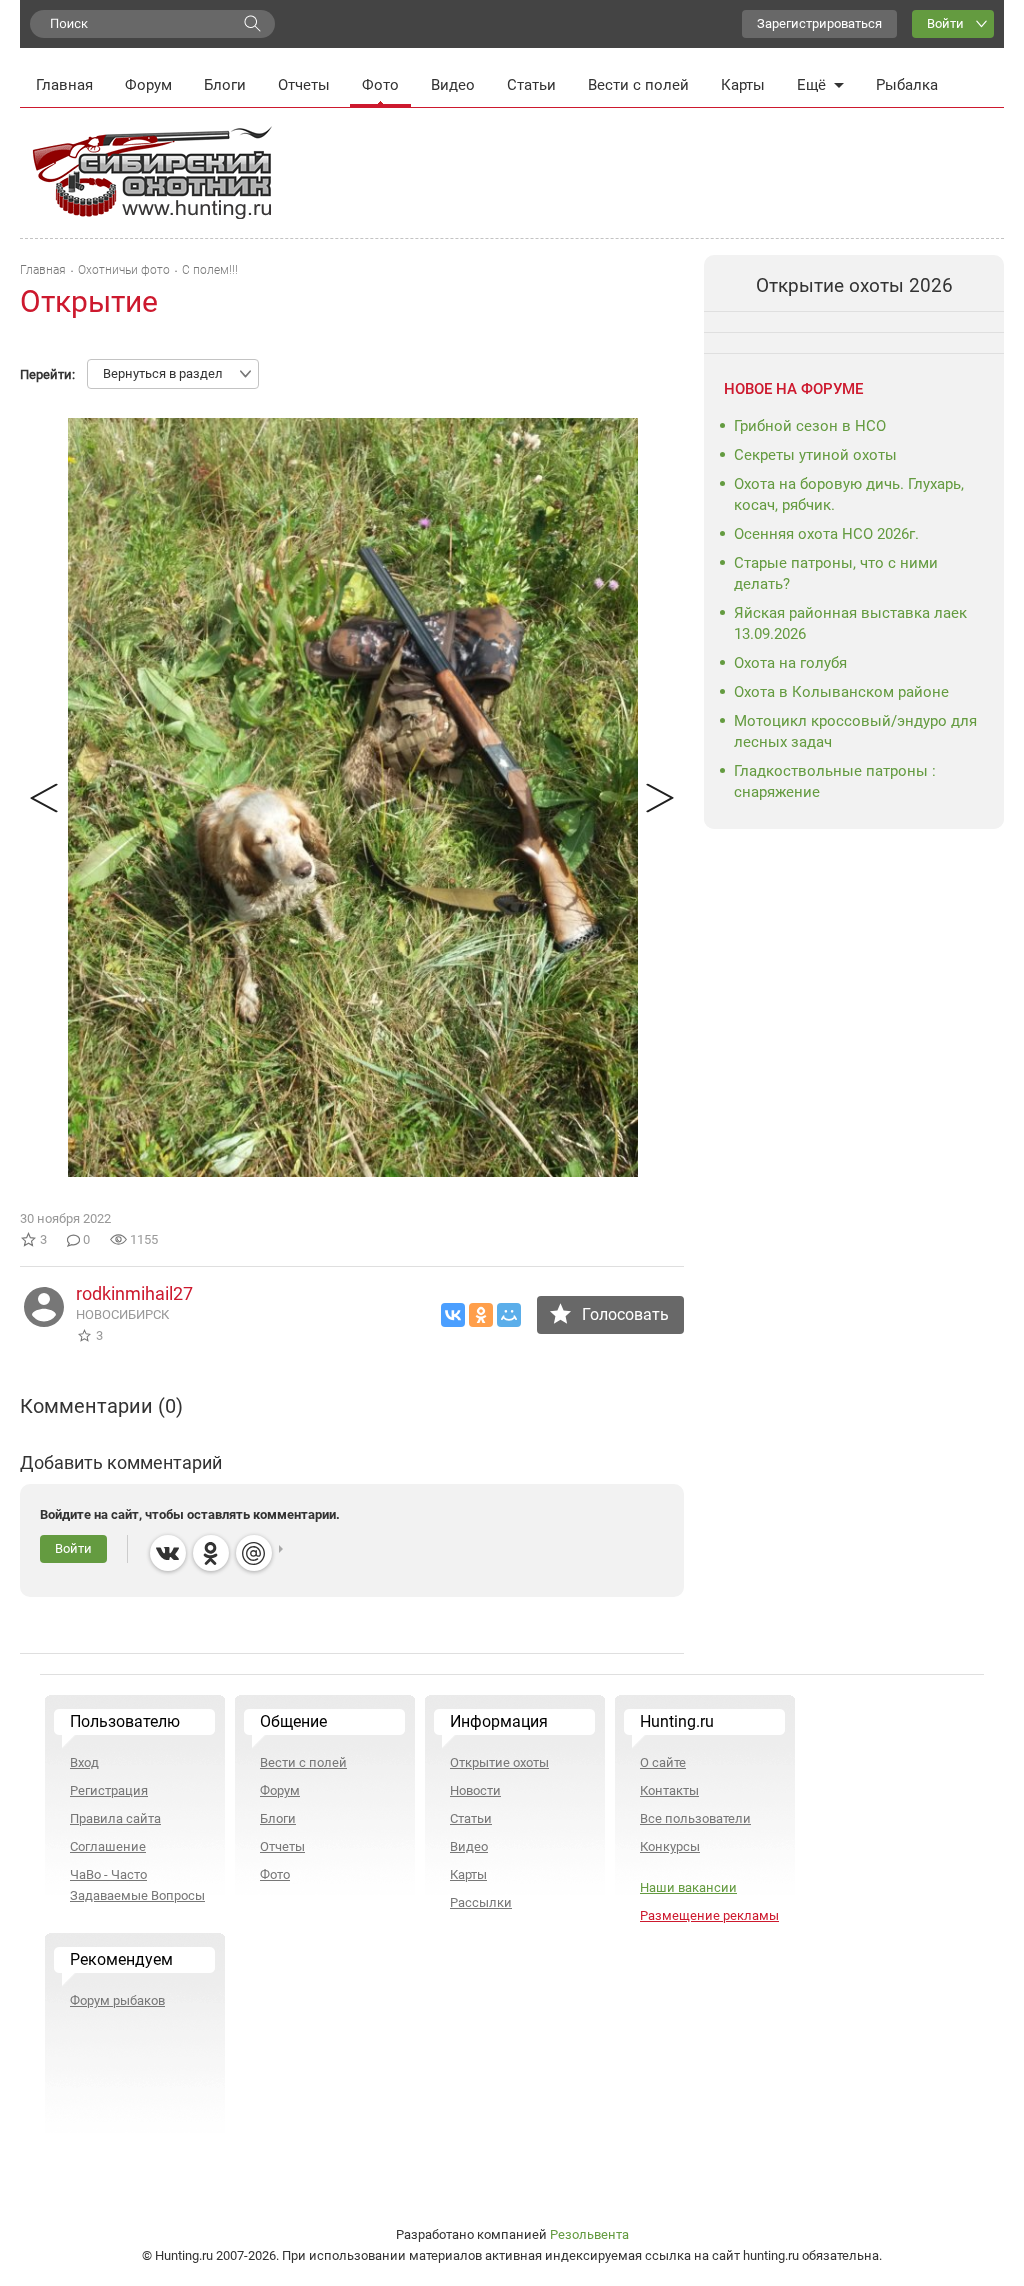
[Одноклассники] (481, 1315)
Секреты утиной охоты (815, 455)
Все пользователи (695, 1818)
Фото (380, 85)
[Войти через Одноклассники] (211, 1553)
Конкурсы (670, 1846)
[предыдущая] (43, 797)
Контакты (669, 1790)
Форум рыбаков (117, 2000)
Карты (743, 85)
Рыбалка (907, 85)
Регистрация (109, 1790)
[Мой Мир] (509, 1315)
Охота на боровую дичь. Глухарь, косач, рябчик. (849, 494)
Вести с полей (638, 85)
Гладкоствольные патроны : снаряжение (835, 781)
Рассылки (481, 1902)
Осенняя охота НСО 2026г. (826, 534)
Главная (64, 85)
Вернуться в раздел (163, 373)
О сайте (663, 1762)
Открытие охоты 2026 (854, 285)
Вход (84, 1762)
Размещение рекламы (709, 1915)
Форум (148, 85)
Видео (453, 85)
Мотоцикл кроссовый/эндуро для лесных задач (855, 731)
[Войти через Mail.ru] (254, 1553)
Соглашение (108, 1846)
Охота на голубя (790, 663)
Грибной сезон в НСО (810, 426)
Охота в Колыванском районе (841, 692)
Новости (475, 1790)
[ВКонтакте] (453, 1315)
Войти (945, 23)
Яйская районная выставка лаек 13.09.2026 (850, 623)
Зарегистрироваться (819, 23)
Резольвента (589, 2234)
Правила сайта (115, 1818)
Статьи (531, 85)
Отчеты (304, 85)
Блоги (225, 85)
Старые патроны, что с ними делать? (836, 573)
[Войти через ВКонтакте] (168, 1553)
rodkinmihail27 (134, 1293)
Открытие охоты (499, 1762)
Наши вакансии (688, 1887)
